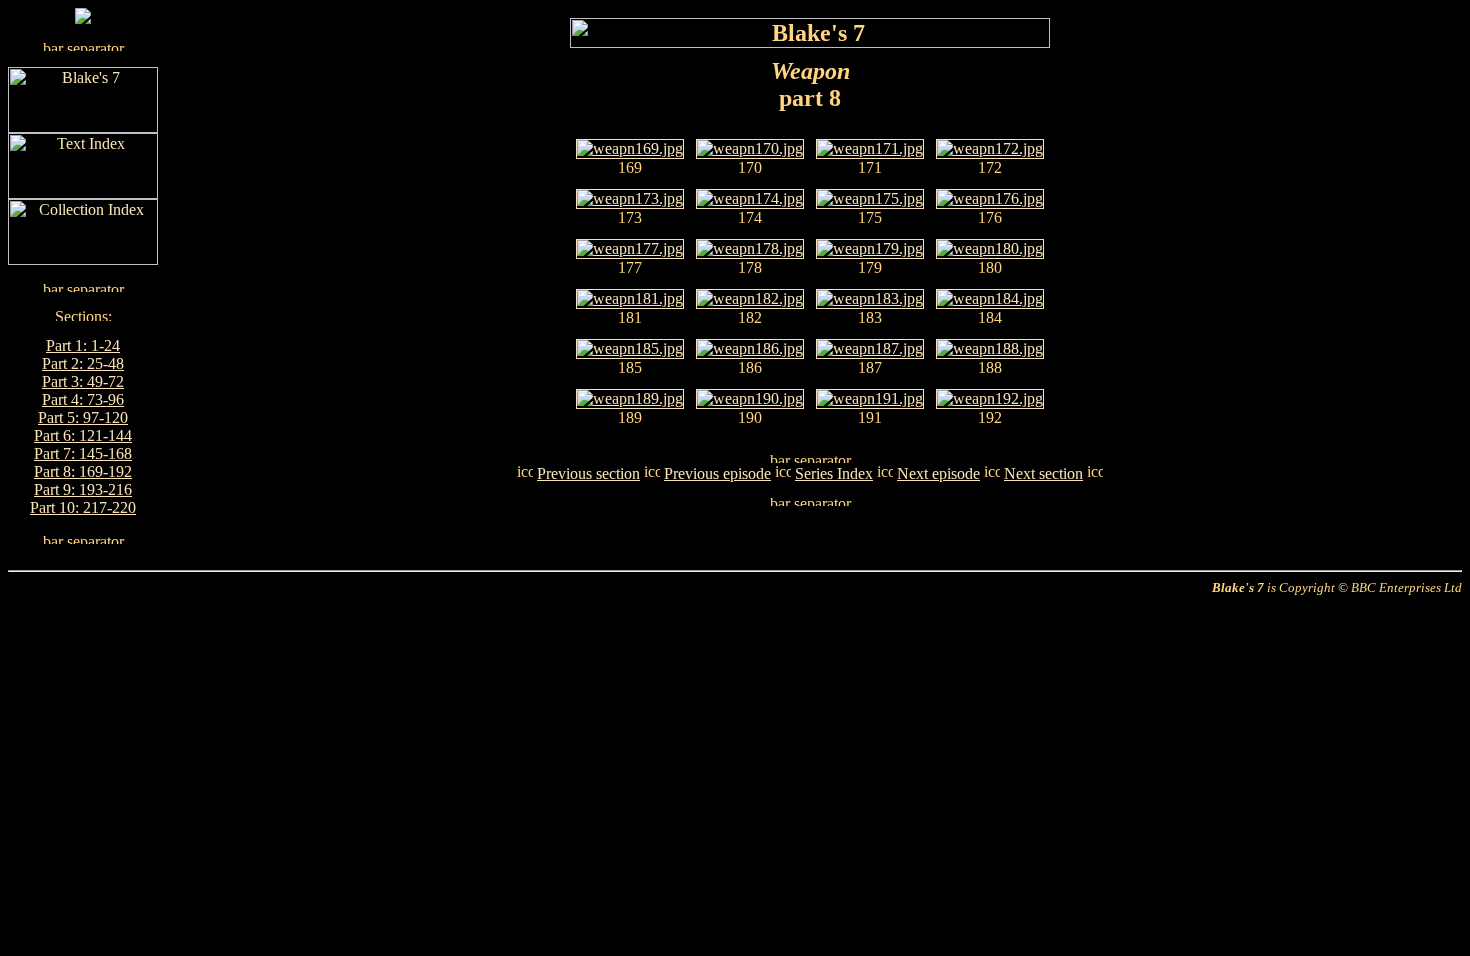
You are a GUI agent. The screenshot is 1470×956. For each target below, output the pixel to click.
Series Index (834, 473)
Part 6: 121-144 (83, 435)
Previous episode (717, 473)
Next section (1043, 473)
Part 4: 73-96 (83, 399)
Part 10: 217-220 (83, 507)
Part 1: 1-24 (83, 345)
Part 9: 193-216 (83, 489)
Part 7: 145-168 (83, 453)
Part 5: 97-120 (83, 417)
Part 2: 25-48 (83, 363)
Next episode (938, 473)
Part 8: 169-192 (83, 471)
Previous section (588, 473)
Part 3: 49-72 (83, 381)
